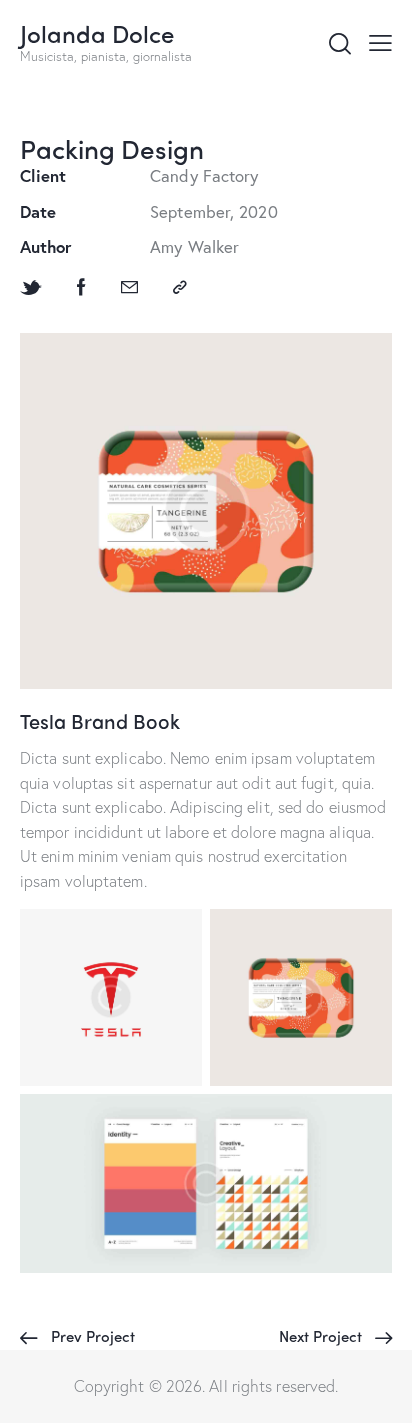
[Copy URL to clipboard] (180, 287)
